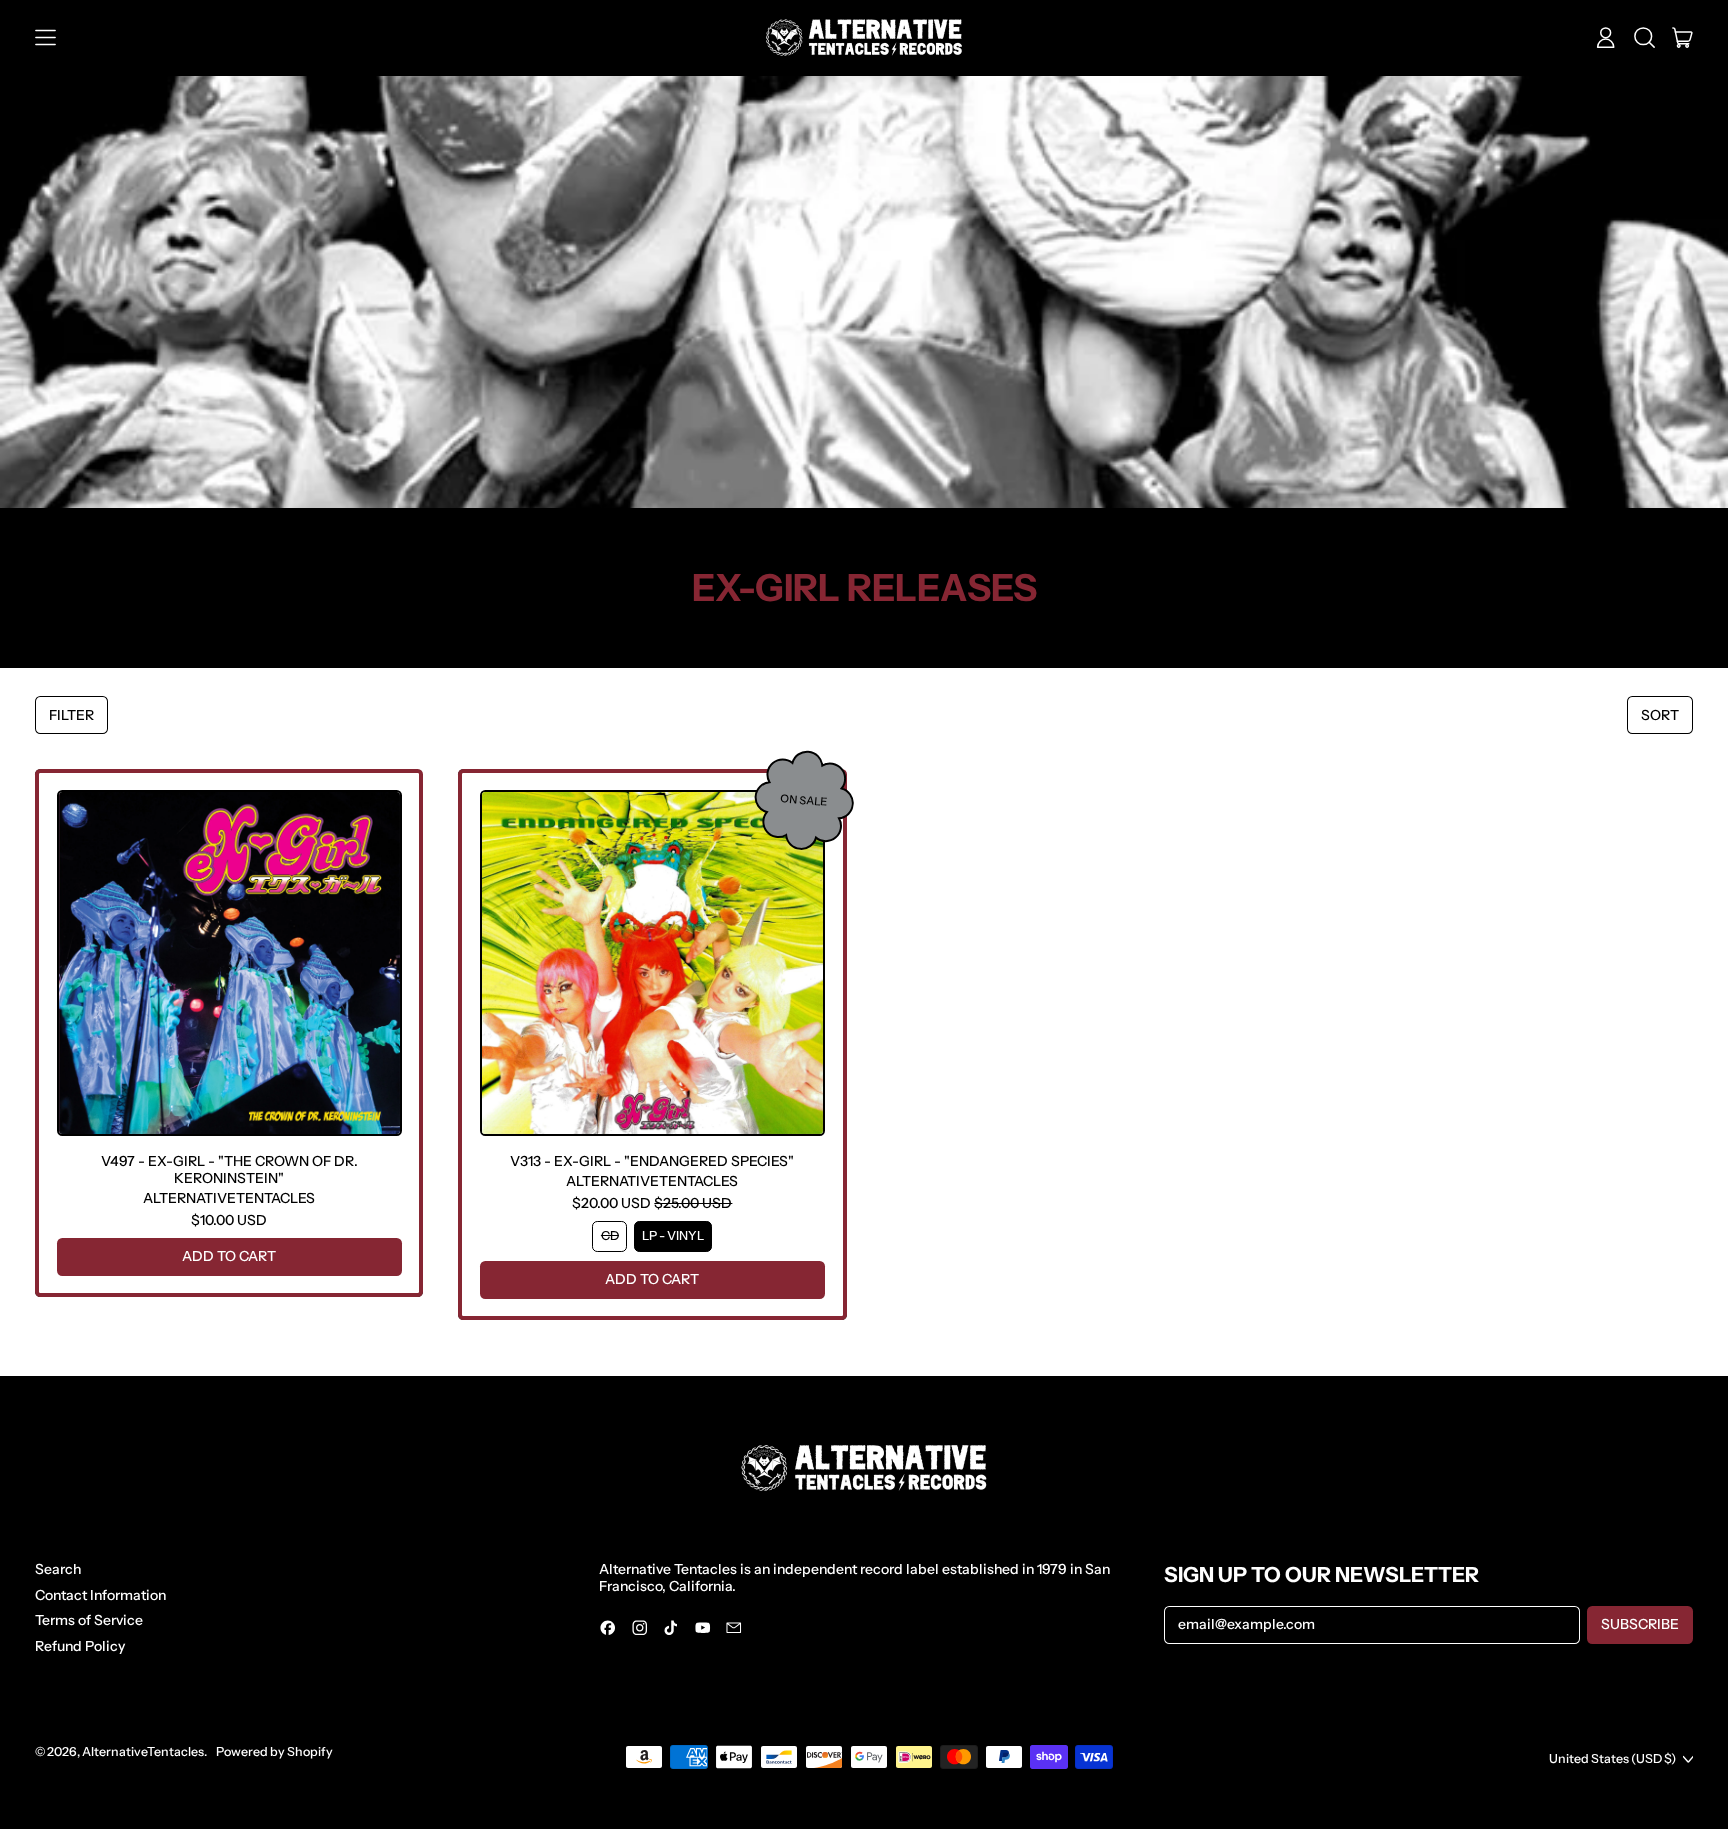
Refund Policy (80, 1646)
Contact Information (100, 1595)
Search (58, 1569)
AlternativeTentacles (143, 1751)
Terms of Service (89, 1620)
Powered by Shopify (274, 1751)
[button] (1644, 38)
